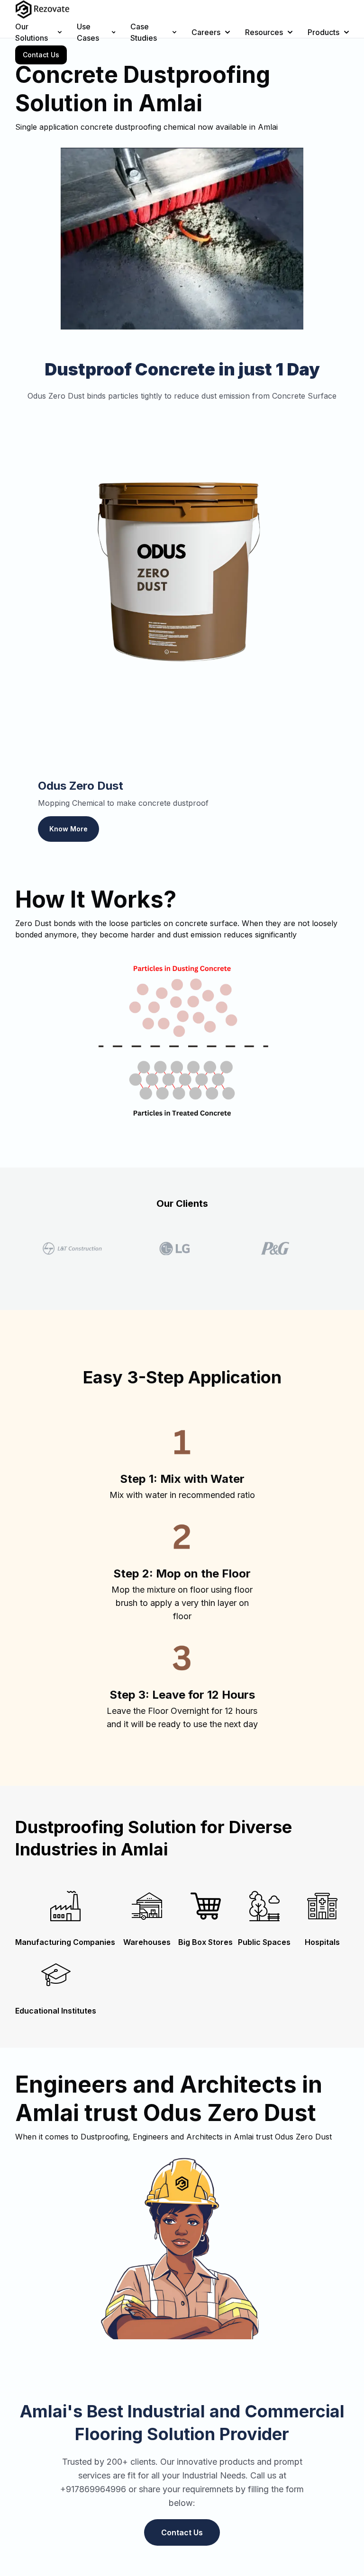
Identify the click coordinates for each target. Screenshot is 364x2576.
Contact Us (41, 55)
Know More (68, 829)
